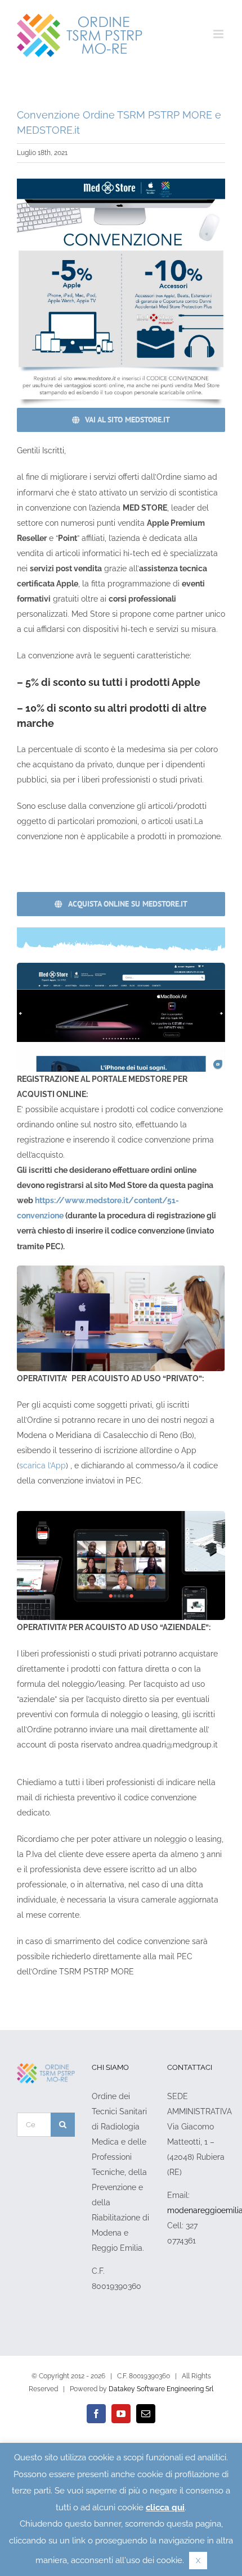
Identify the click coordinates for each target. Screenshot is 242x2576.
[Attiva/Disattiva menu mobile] (219, 34)
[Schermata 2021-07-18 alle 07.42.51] (121, 183)
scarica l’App (42, 1466)
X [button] (198, 2561)
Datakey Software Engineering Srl (161, 2389)
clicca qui (165, 2507)
